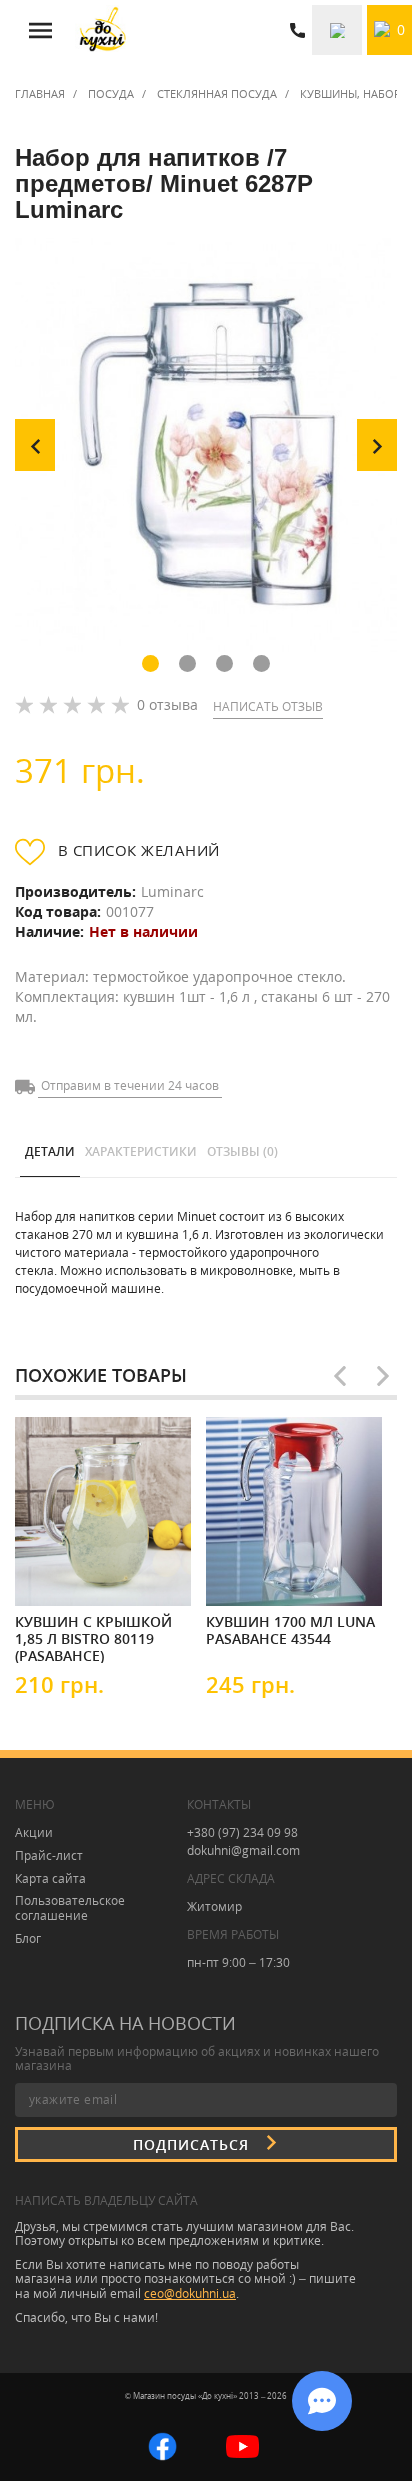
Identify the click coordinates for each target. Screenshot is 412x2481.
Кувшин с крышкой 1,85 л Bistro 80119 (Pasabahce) (93, 1638)
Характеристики (141, 1151)
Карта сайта (50, 1878)
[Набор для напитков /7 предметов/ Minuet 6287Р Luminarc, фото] (206, 445)
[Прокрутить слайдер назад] (340, 1376)
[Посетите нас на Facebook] (162, 2444)
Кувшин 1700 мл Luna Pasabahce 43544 (290, 1630)
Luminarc (172, 891)
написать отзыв (268, 706)
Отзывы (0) (242, 1151)
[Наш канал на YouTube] (242, 2444)
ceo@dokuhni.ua (190, 2293)
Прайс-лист (49, 1855)
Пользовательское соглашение (70, 1908)
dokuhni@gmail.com (243, 1850)
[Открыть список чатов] (322, 2401)
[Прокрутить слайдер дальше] (383, 1376)
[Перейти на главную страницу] (102, 30)
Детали (50, 1151)
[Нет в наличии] (75, 1573)
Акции (34, 1832)
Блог (28, 1938)
